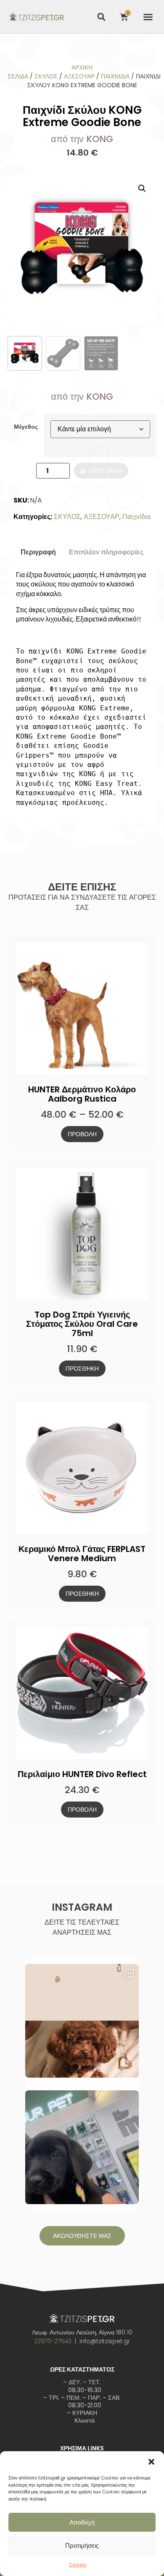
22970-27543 (53, 2341)
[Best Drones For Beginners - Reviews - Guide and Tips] (37, 16)
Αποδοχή (82, 2522)
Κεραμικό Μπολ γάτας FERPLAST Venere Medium (82, 1554)
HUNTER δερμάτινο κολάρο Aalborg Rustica (82, 1094)
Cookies (78, 2565)
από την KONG (82, 139)
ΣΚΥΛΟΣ (46, 76)
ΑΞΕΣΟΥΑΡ (79, 76)
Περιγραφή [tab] (38, 552)
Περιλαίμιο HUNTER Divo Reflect (82, 1774)
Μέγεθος (26, 427)
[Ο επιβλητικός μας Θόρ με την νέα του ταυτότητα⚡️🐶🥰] (82, 2147)
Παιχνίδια (115, 76)
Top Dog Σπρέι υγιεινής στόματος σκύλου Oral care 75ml (82, 1324)
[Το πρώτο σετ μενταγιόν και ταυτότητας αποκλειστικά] (82, 2021)
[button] (151, 2462)
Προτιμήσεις (82, 2545)
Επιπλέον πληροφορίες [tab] (106, 552)
